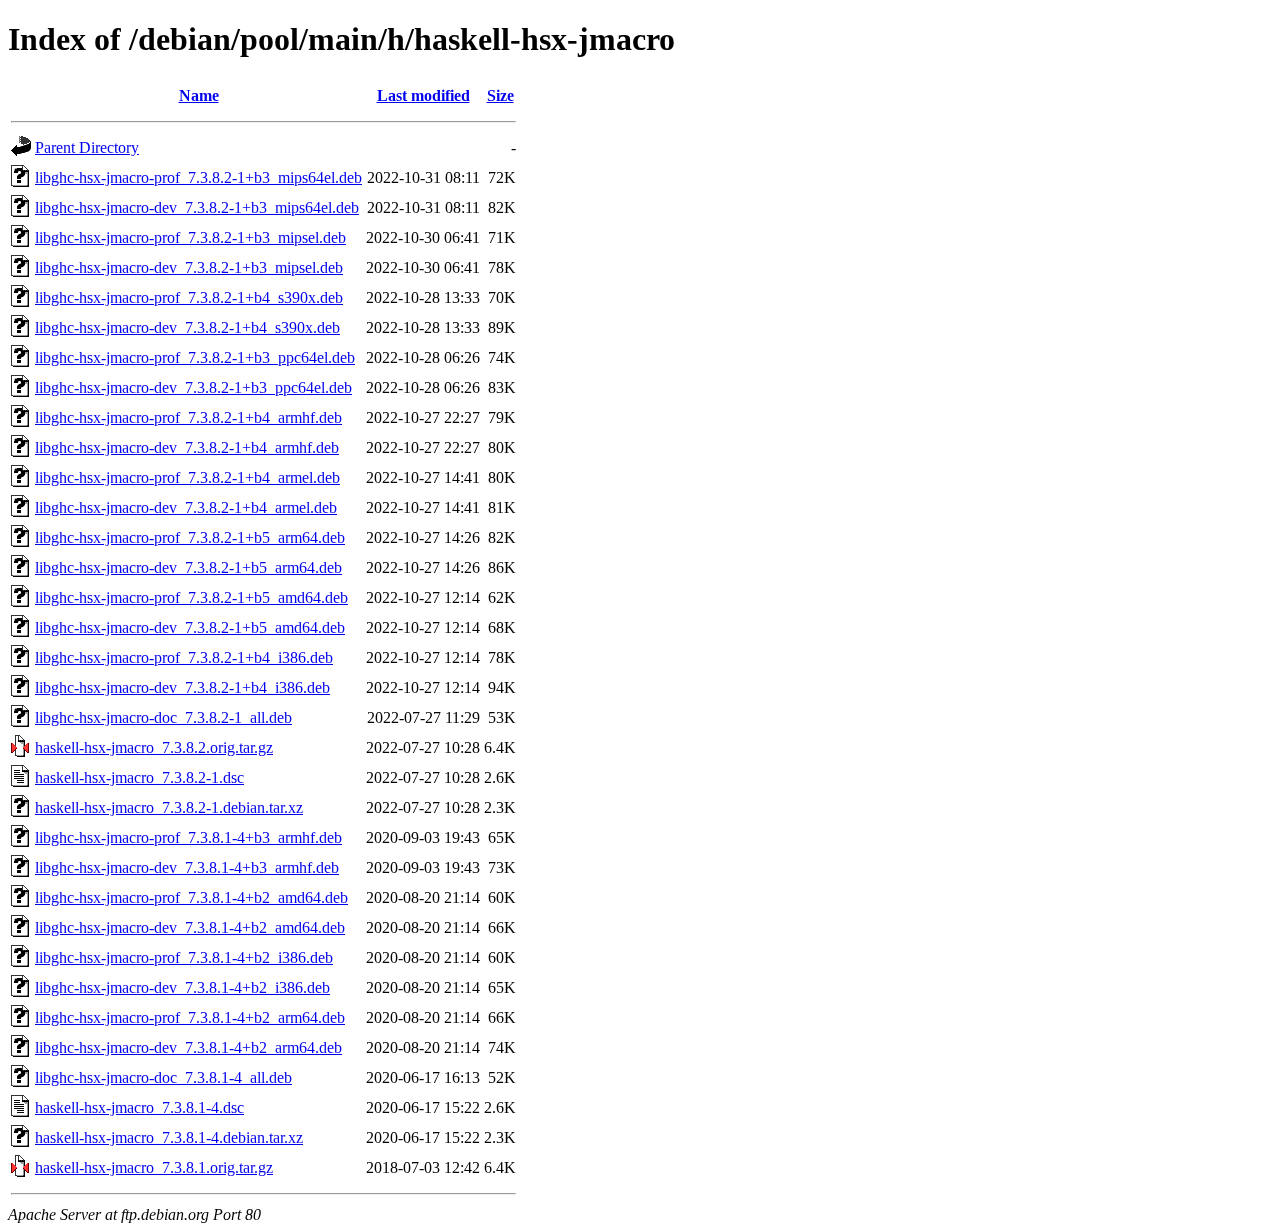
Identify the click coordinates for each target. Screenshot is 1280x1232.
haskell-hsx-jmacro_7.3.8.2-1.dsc (139, 777)
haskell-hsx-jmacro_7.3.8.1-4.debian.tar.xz (169, 1137)
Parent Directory (87, 147)
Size (500, 95)
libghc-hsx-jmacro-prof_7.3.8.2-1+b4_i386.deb (184, 657)
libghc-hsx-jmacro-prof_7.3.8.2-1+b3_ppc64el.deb (195, 357)
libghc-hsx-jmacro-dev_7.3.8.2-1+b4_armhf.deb (187, 447)
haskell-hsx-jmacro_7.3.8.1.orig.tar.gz (154, 1167)
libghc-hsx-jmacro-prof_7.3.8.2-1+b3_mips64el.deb (198, 177)
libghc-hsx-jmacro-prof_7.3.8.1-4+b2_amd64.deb (191, 897)
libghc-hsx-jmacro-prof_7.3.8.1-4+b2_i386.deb (184, 957)
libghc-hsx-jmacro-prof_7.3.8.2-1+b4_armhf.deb (188, 417)
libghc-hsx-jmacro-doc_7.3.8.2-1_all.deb (163, 717)
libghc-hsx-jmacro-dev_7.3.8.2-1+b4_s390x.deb (187, 327)
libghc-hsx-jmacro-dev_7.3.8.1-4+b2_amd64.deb (190, 927)
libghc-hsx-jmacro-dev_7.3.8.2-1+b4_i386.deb (182, 687)
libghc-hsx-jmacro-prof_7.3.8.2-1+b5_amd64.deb (191, 597)
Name (199, 95)
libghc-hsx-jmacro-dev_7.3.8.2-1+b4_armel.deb (186, 507)
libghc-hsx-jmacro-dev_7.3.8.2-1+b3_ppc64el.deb (193, 387)
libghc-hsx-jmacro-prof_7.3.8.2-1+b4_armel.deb (187, 477)
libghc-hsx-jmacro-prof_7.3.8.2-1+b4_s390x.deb (189, 297)
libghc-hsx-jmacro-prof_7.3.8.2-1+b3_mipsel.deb (190, 237)
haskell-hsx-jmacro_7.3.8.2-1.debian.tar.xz (169, 807)
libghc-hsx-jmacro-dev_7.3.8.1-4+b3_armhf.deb (187, 867)
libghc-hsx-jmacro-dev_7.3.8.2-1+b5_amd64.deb (190, 627)
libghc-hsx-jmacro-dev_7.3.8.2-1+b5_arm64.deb (188, 567)
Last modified (423, 95)
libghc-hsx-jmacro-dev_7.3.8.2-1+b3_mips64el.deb (197, 207)
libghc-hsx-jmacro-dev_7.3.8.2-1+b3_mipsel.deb (189, 267)
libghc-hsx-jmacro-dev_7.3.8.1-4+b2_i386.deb (182, 987)
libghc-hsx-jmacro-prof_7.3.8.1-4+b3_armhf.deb (188, 837)
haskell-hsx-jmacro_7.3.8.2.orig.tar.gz (154, 747)
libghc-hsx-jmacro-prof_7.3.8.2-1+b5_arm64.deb (190, 537)
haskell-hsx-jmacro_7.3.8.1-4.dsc (139, 1107)
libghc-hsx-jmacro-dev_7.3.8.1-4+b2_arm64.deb (188, 1047)
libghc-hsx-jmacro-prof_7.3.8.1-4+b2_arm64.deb (190, 1017)
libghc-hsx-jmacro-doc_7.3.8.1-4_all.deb (163, 1077)
